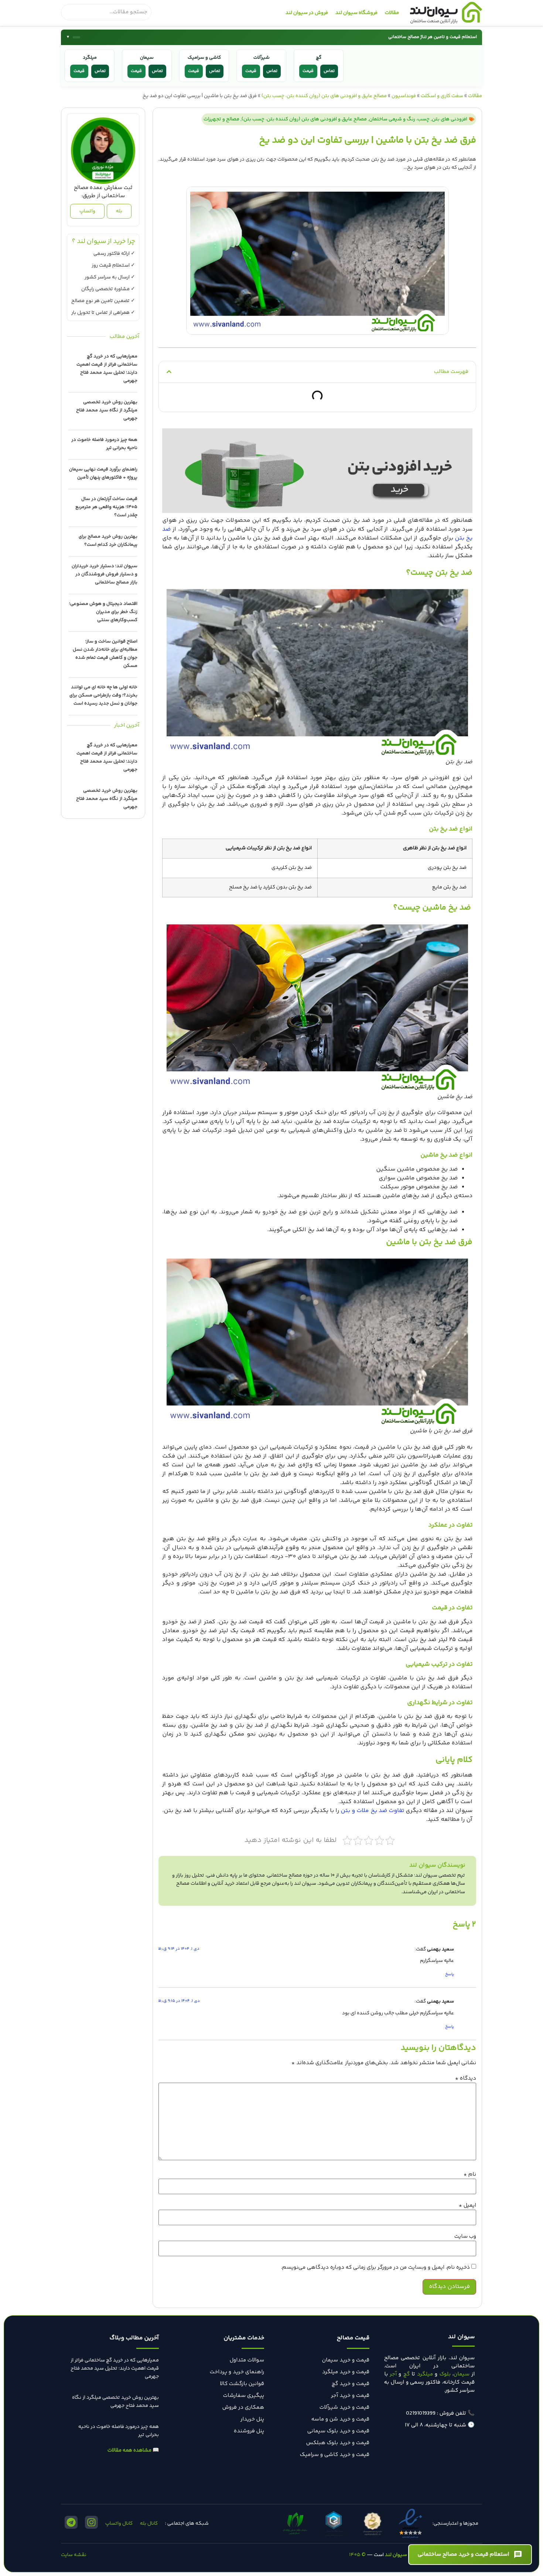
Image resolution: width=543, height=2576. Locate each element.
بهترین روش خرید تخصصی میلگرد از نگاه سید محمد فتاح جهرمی (107, 410)
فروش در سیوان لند (307, 13)
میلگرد (425, 2374)
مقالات (392, 13)
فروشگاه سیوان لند (356, 13)
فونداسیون (404, 96)
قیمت (79, 71)
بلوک (445, 2374)
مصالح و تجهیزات (221, 119)
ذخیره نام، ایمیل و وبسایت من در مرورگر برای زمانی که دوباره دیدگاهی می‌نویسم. (375, 2267)
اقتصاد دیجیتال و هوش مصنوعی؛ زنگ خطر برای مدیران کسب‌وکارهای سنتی (103, 612)
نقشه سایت (74, 2555)
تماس (100, 71)
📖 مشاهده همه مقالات (133, 2450)
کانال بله (149, 2524)
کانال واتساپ (119, 2524)
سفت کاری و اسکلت (442, 96)
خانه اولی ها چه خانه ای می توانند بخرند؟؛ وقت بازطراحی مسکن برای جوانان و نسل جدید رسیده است (103, 695)
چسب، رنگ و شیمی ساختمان (399, 119)
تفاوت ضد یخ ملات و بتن (372, 1811)
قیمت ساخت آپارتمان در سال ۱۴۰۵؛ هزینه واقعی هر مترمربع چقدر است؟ (106, 507)
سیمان (462, 2374)
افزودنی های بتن (450, 119)
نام (470, 2174)
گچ (407, 2374)
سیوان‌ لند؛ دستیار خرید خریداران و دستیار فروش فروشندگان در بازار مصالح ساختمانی (105, 574)
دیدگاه (466, 2078)
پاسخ (450, 1974)
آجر (393, 2374)
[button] (169, 372)
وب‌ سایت (465, 2236)
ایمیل (467, 2205)
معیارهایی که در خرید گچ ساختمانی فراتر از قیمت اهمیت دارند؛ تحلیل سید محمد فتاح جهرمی (115, 2368)
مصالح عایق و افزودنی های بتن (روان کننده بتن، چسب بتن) (324, 96)
